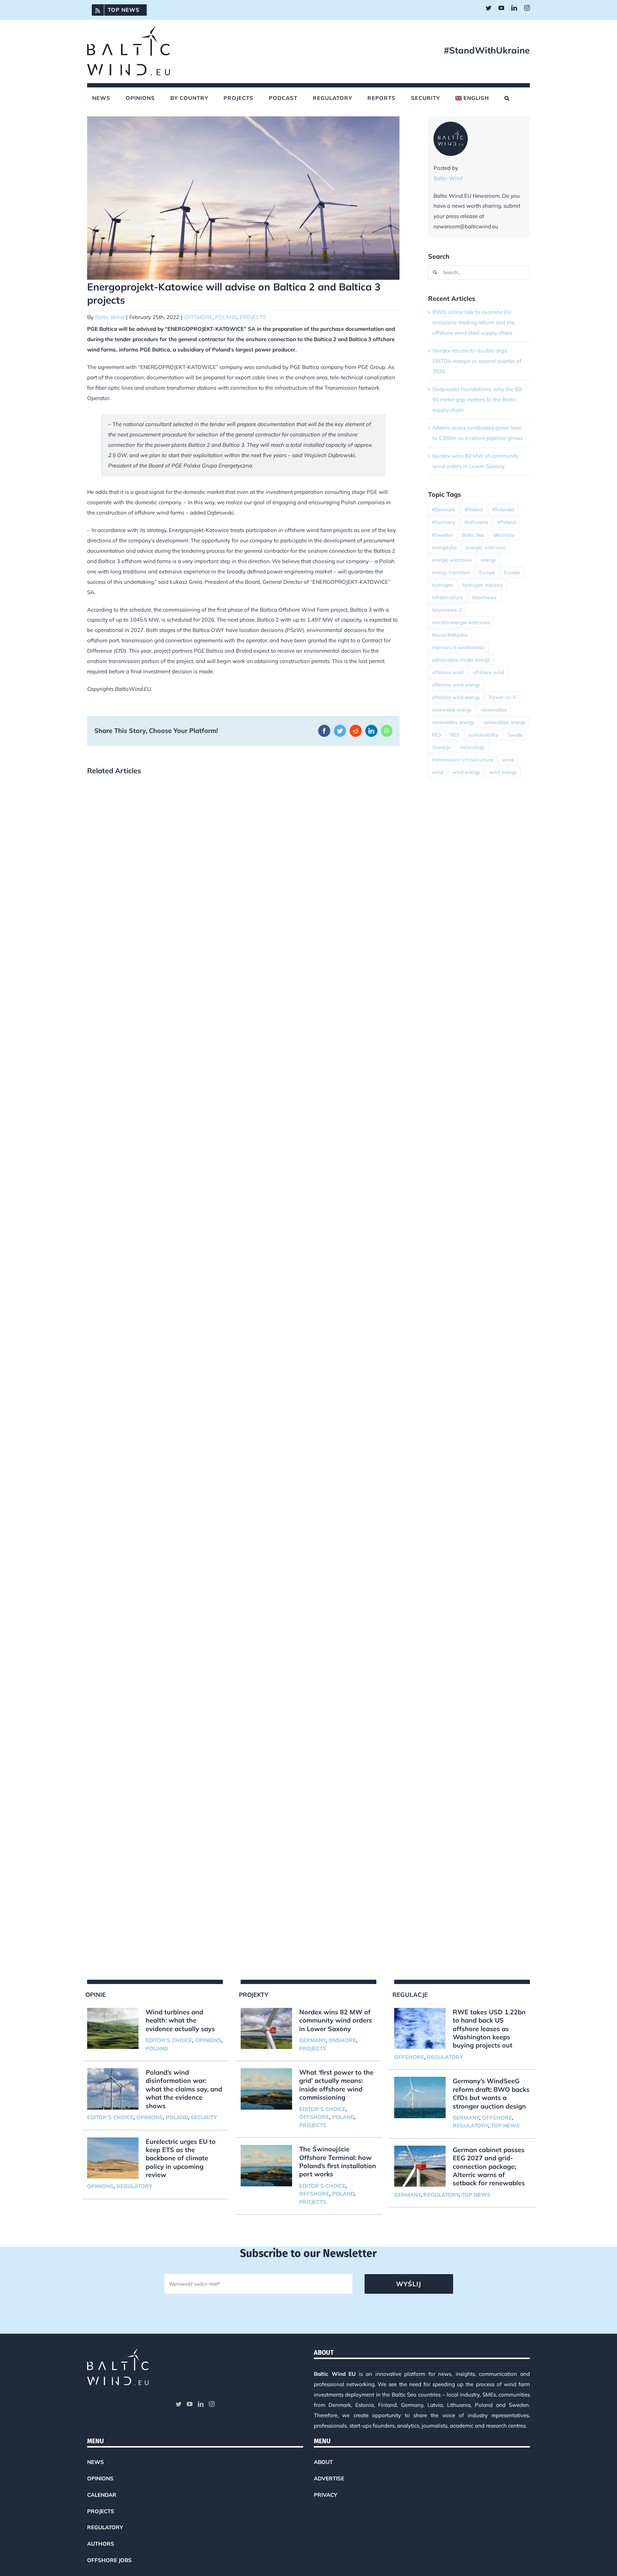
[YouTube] (190, 2404)
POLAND (226, 317)
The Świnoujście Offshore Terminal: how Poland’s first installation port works (338, 2162)
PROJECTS (253, 317)
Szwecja (441, 747)
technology (472, 747)
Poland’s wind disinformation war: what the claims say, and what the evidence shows (184, 2089)
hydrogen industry (483, 585)
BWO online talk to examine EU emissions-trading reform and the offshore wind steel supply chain (473, 322)
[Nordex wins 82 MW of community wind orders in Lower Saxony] (266, 2029)
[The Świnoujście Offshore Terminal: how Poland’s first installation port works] (266, 2166)
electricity (504, 535)
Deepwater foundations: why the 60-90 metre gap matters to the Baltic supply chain (478, 399)
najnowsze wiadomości (458, 647)
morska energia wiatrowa (461, 622)
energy (488, 560)
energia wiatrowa (486, 547)
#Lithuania (476, 522)
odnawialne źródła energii (461, 660)
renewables (494, 710)
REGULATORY (134, 2186)
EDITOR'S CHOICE (169, 2040)
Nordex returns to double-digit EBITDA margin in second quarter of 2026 (477, 361)
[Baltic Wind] (451, 126)
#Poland (507, 522)
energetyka (444, 547)
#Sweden (442, 535)
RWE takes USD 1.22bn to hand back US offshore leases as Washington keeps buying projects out (489, 2029)
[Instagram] (212, 2404)
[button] (507, 98)
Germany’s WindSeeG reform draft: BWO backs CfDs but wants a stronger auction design (491, 2093)
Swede (515, 735)
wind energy (466, 772)
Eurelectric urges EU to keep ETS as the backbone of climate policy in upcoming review (181, 2158)
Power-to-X (503, 697)
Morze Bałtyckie (450, 635)
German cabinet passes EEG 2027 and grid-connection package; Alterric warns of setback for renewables (489, 2167)
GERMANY (312, 2040)
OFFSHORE (198, 317)
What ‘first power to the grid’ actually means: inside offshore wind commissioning (336, 2085)
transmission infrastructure (463, 760)
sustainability (483, 735)
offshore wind (448, 672)
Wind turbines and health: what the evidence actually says (180, 2020)
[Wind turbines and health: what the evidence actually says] (113, 2029)
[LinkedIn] (201, 2404)
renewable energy (452, 710)
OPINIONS (208, 2040)
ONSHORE (342, 2040)
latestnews (484, 597)
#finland (474, 509)
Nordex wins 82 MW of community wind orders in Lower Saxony (336, 2020)
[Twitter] (179, 2404)
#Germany (444, 522)
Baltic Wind (110, 317)
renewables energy (453, 722)
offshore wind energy (456, 685)
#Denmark (444, 509)
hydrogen (443, 585)
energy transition (451, 572)
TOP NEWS (505, 2125)
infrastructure (447, 597)
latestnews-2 (447, 610)
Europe (487, 572)
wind (508, 760)
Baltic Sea (473, 535)
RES (437, 735)
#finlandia (503, 509)
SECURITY (204, 2117)
